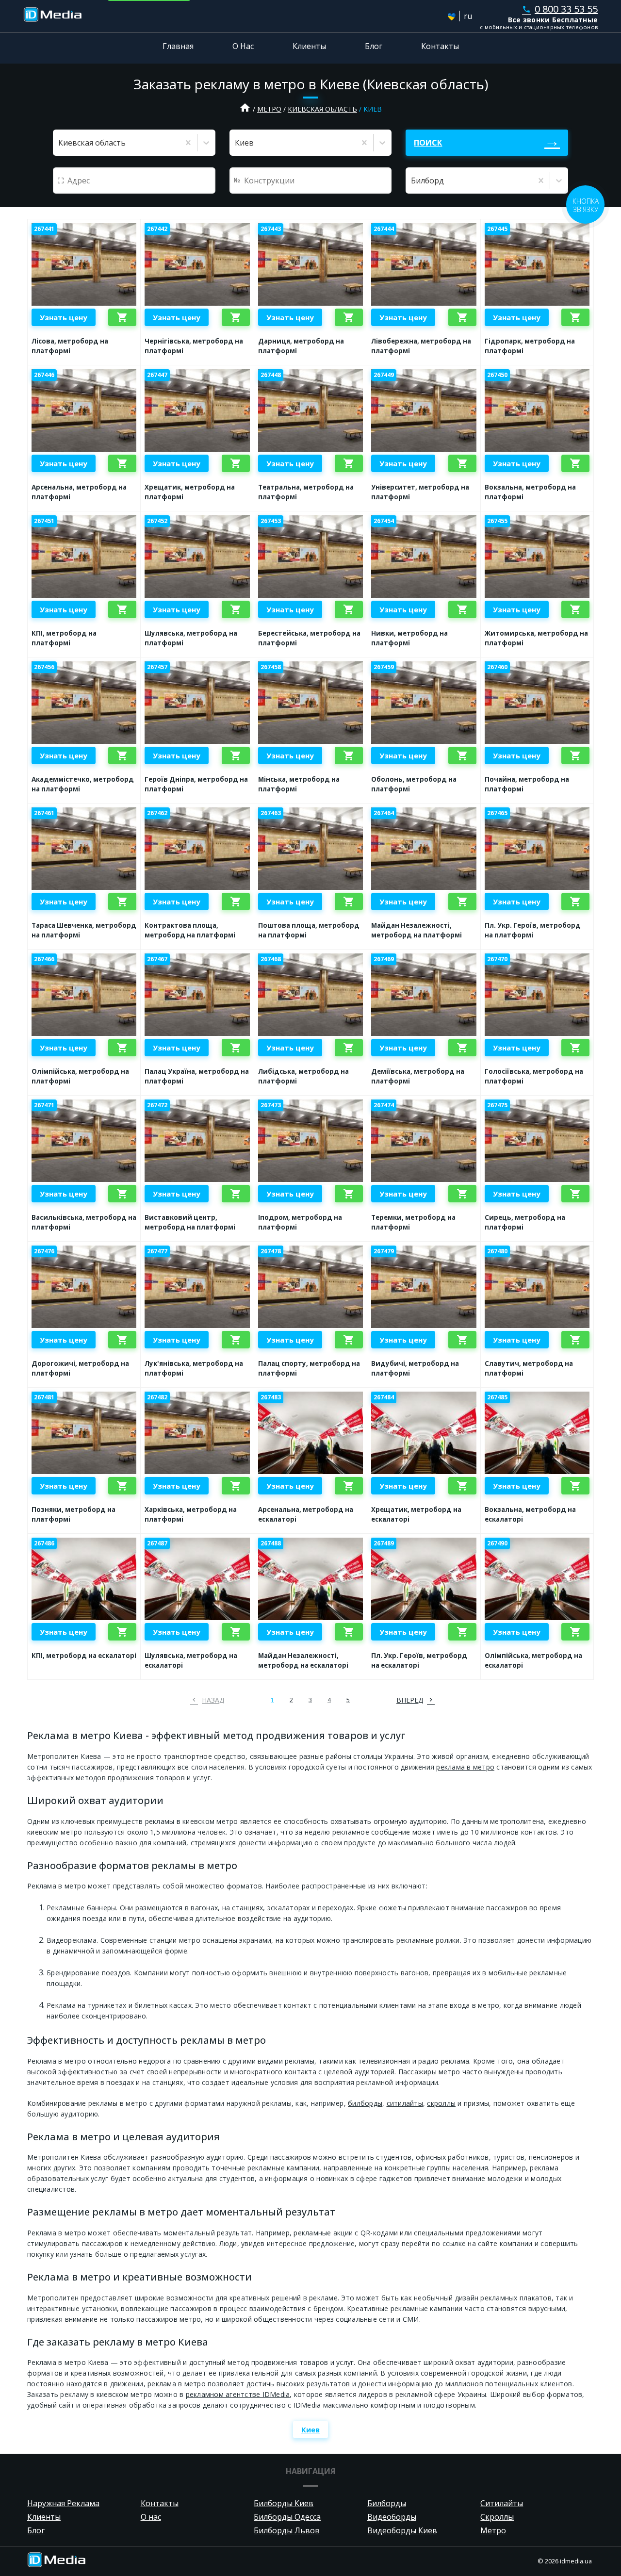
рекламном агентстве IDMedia (238, 2394)
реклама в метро (465, 1767)
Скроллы (497, 2517)
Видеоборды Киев (402, 2530)
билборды (365, 2103)
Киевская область (322, 109)
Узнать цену (64, 317)
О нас (151, 2517)
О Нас (243, 46)
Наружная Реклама (63, 2503)
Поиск (428, 143)
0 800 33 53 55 (560, 9)
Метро (269, 109)
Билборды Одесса (287, 2517)
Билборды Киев (284, 2503)
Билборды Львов (287, 2530)
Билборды (387, 2503)
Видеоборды (392, 2517)
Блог (374, 46)
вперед (410, 1700)
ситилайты (405, 2103)
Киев (310, 2429)
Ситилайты (502, 2503)
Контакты (440, 46)
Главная (178, 46)
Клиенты (309, 46)
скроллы (441, 2103)
